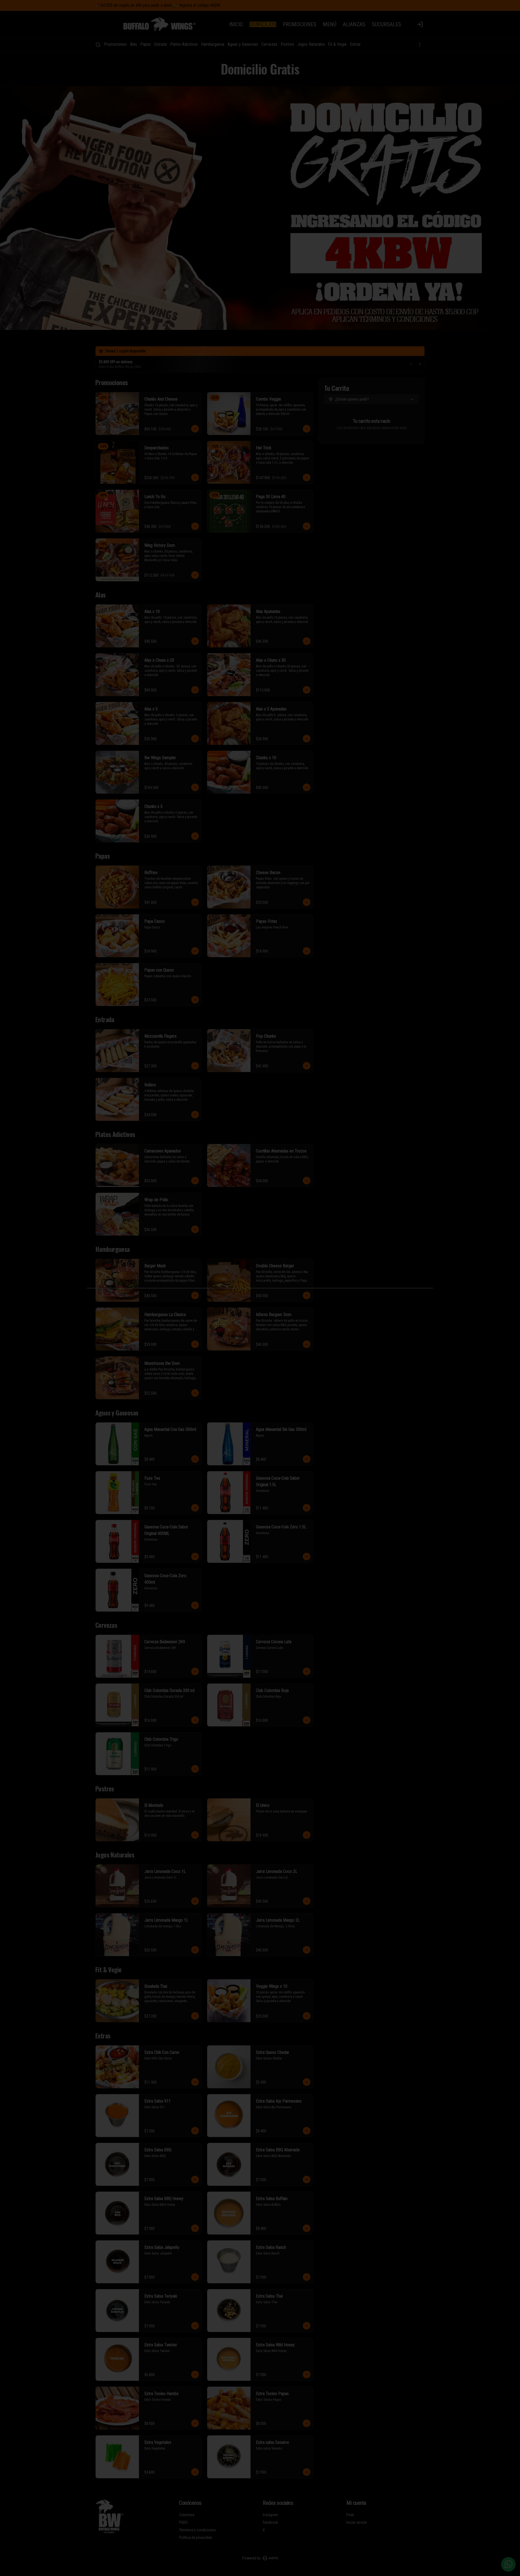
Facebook (270, 2522)
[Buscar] (98, 45)
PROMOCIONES (300, 24)
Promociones (115, 44)
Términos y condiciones (197, 2530)
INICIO (236, 24)
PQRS (183, 2522)
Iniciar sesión (357, 2522)
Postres (287, 44)
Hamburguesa (213, 44)
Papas (146, 44)
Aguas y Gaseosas (243, 44)
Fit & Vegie (337, 44)
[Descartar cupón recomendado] (420, 364)
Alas (134, 44)
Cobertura (187, 2515)
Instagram (270, 2515)
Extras (355, 44)
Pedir (350, 2515)
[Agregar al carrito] (195, 429)
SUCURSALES (386, 24)
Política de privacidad (195, 2538)
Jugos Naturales (311, 44)
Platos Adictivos (184, 44)
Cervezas (269, 44)
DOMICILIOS (263, 24)
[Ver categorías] (420, 45)
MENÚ (330, 24)
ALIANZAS (354, 24)
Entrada (160, 44)
